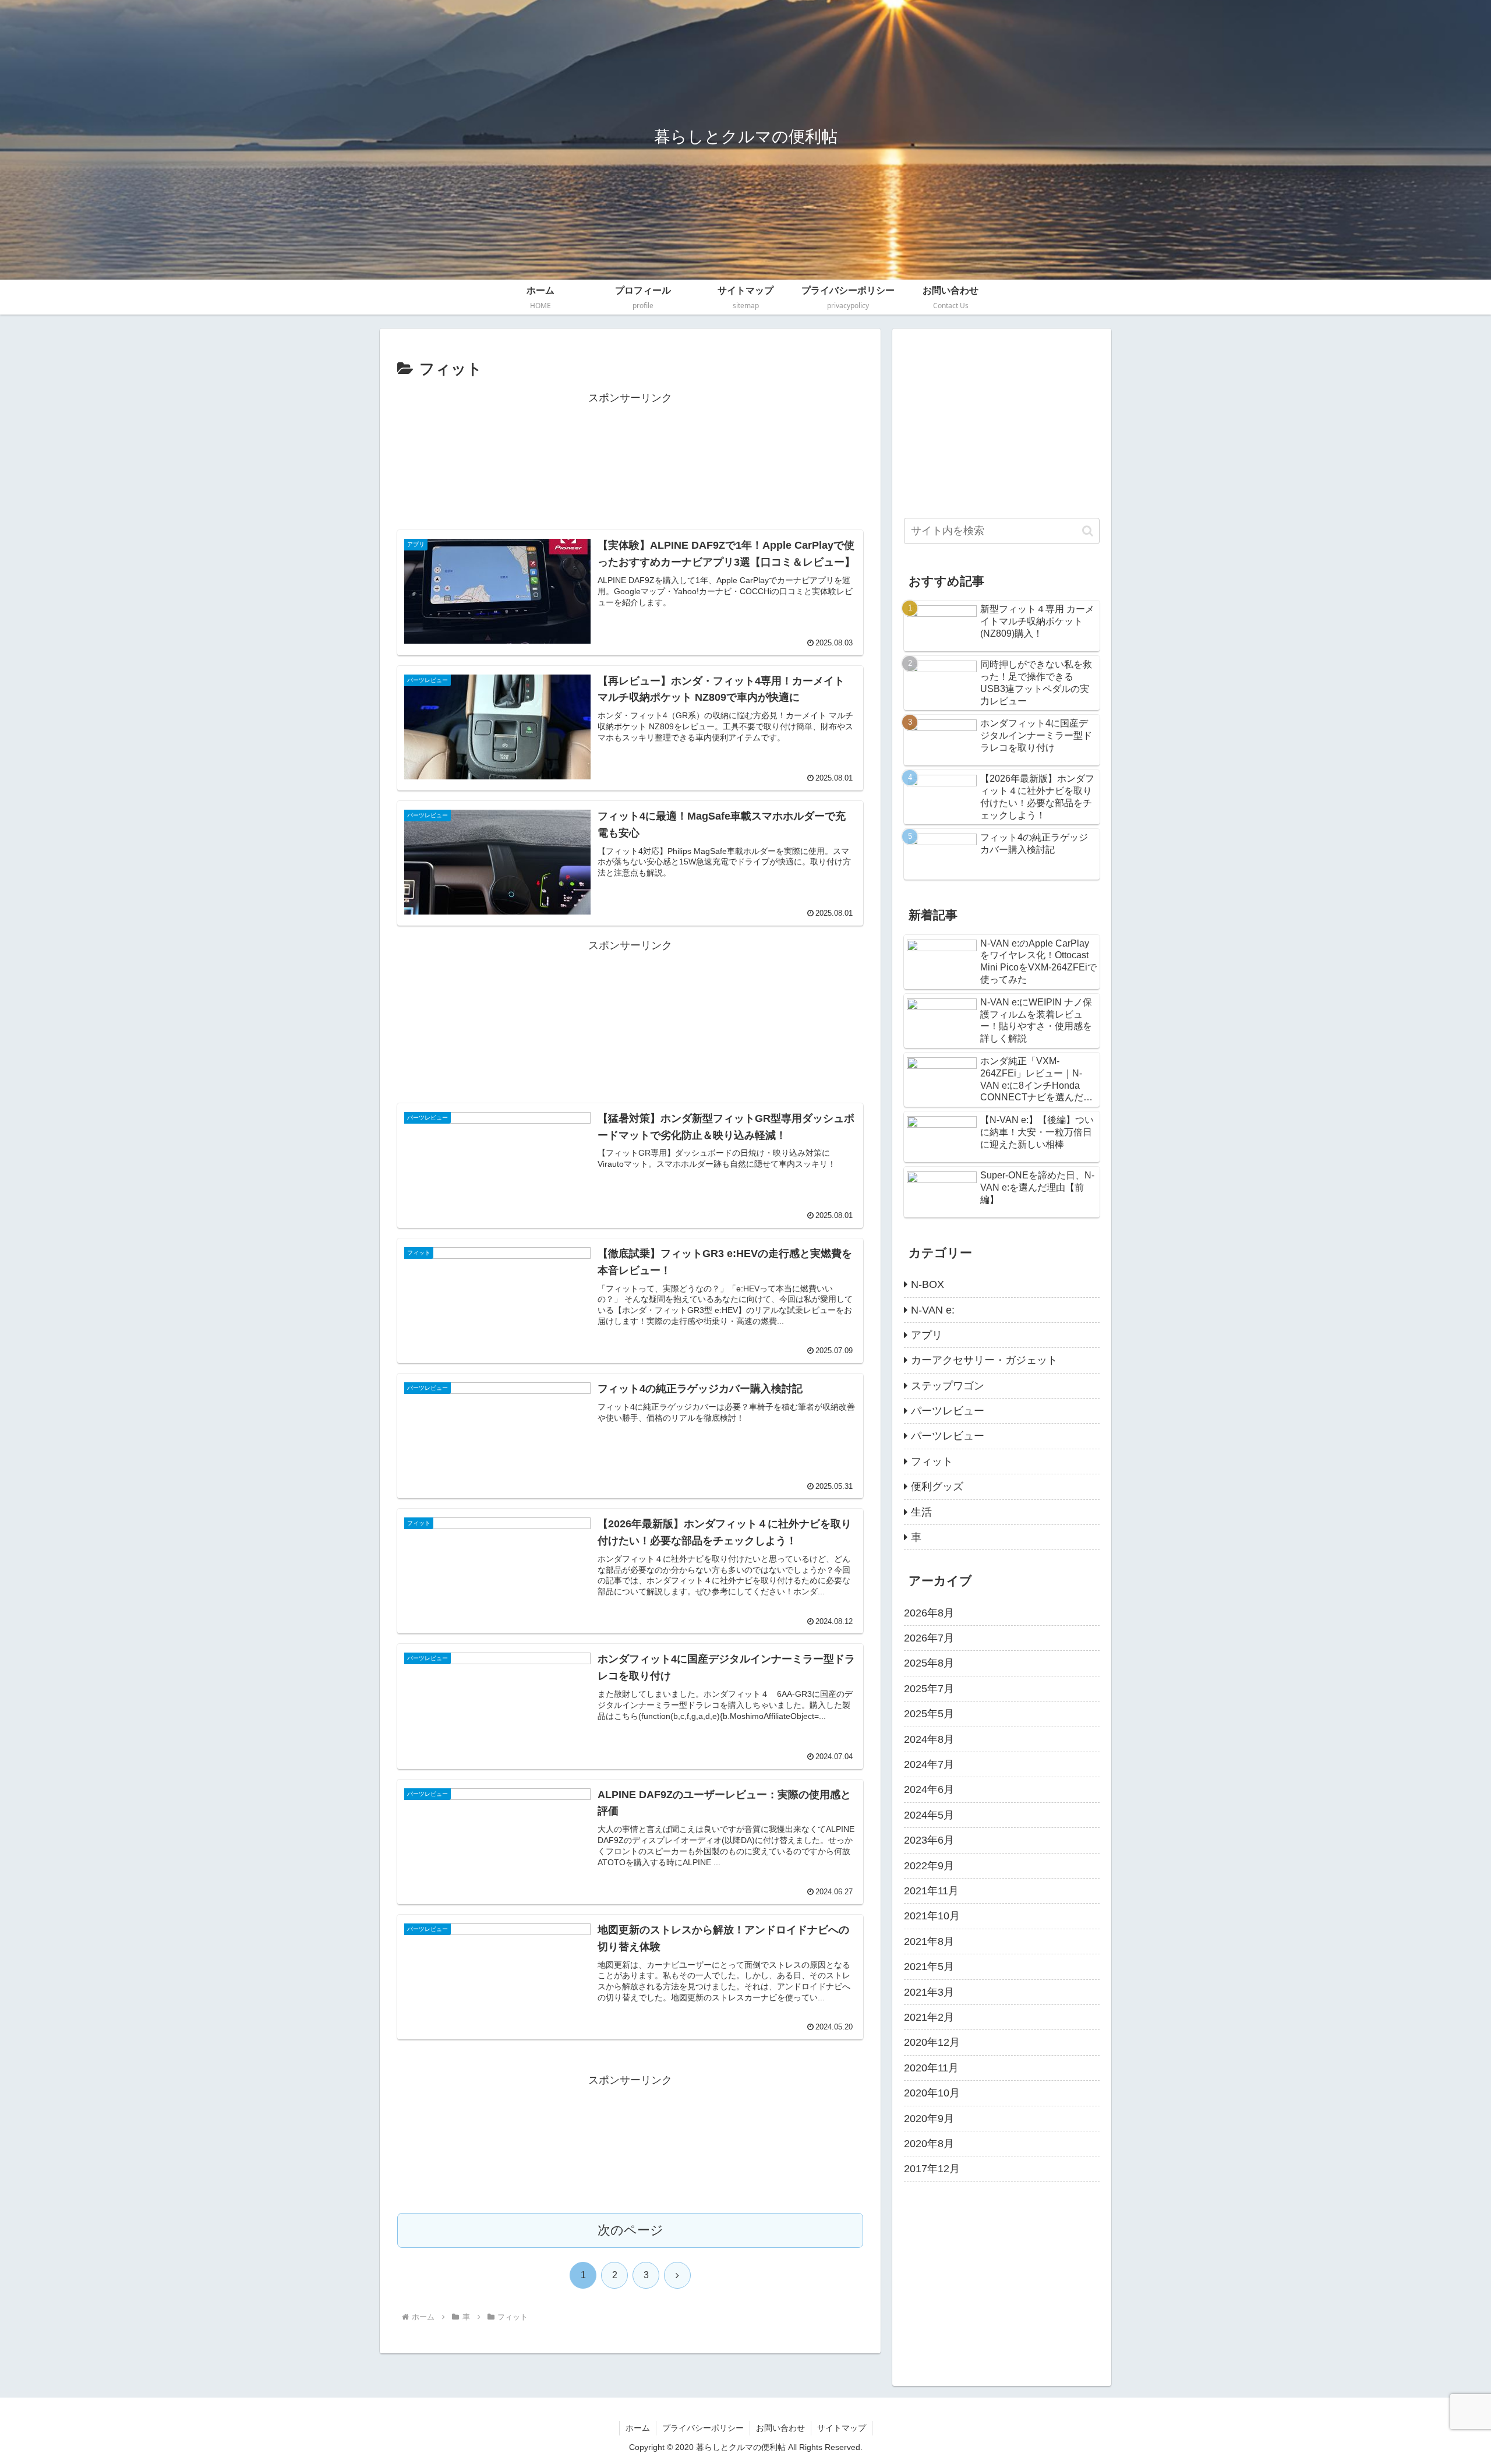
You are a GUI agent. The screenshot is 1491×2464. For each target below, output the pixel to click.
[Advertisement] (630, 461)
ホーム (638, 2428)
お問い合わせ (780, 2428)
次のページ (630, 2230)
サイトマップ (842, 2428)
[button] (1088, 531)
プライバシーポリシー (703, 2428)
